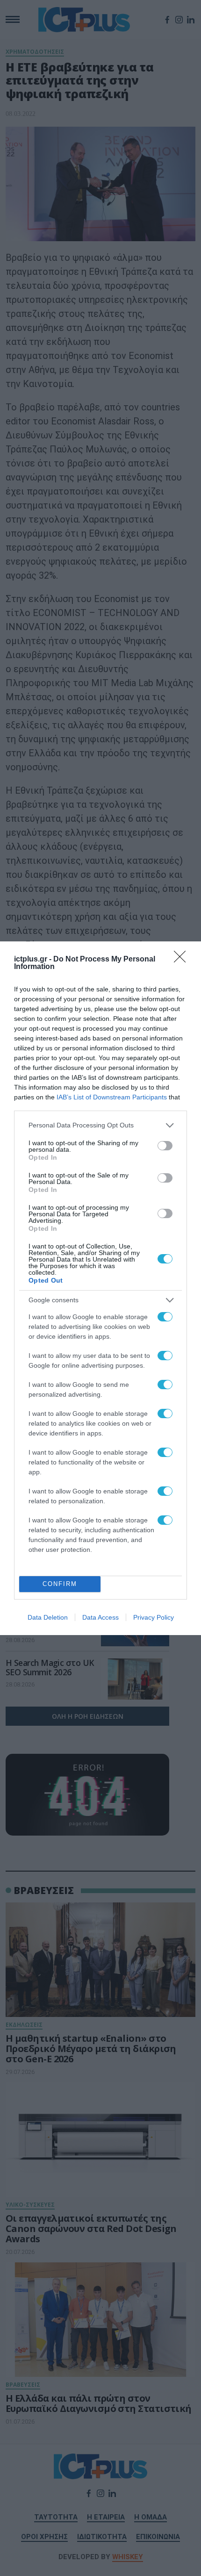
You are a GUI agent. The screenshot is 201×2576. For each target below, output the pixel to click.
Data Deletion (48, 1617)
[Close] (183, 960)
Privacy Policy (154, 1617)
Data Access (100, 1617)
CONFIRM (60, 1584)
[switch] (165, 1146)
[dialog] (100, 1288)
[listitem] (100, 1125)
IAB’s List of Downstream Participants (112, 1097)
